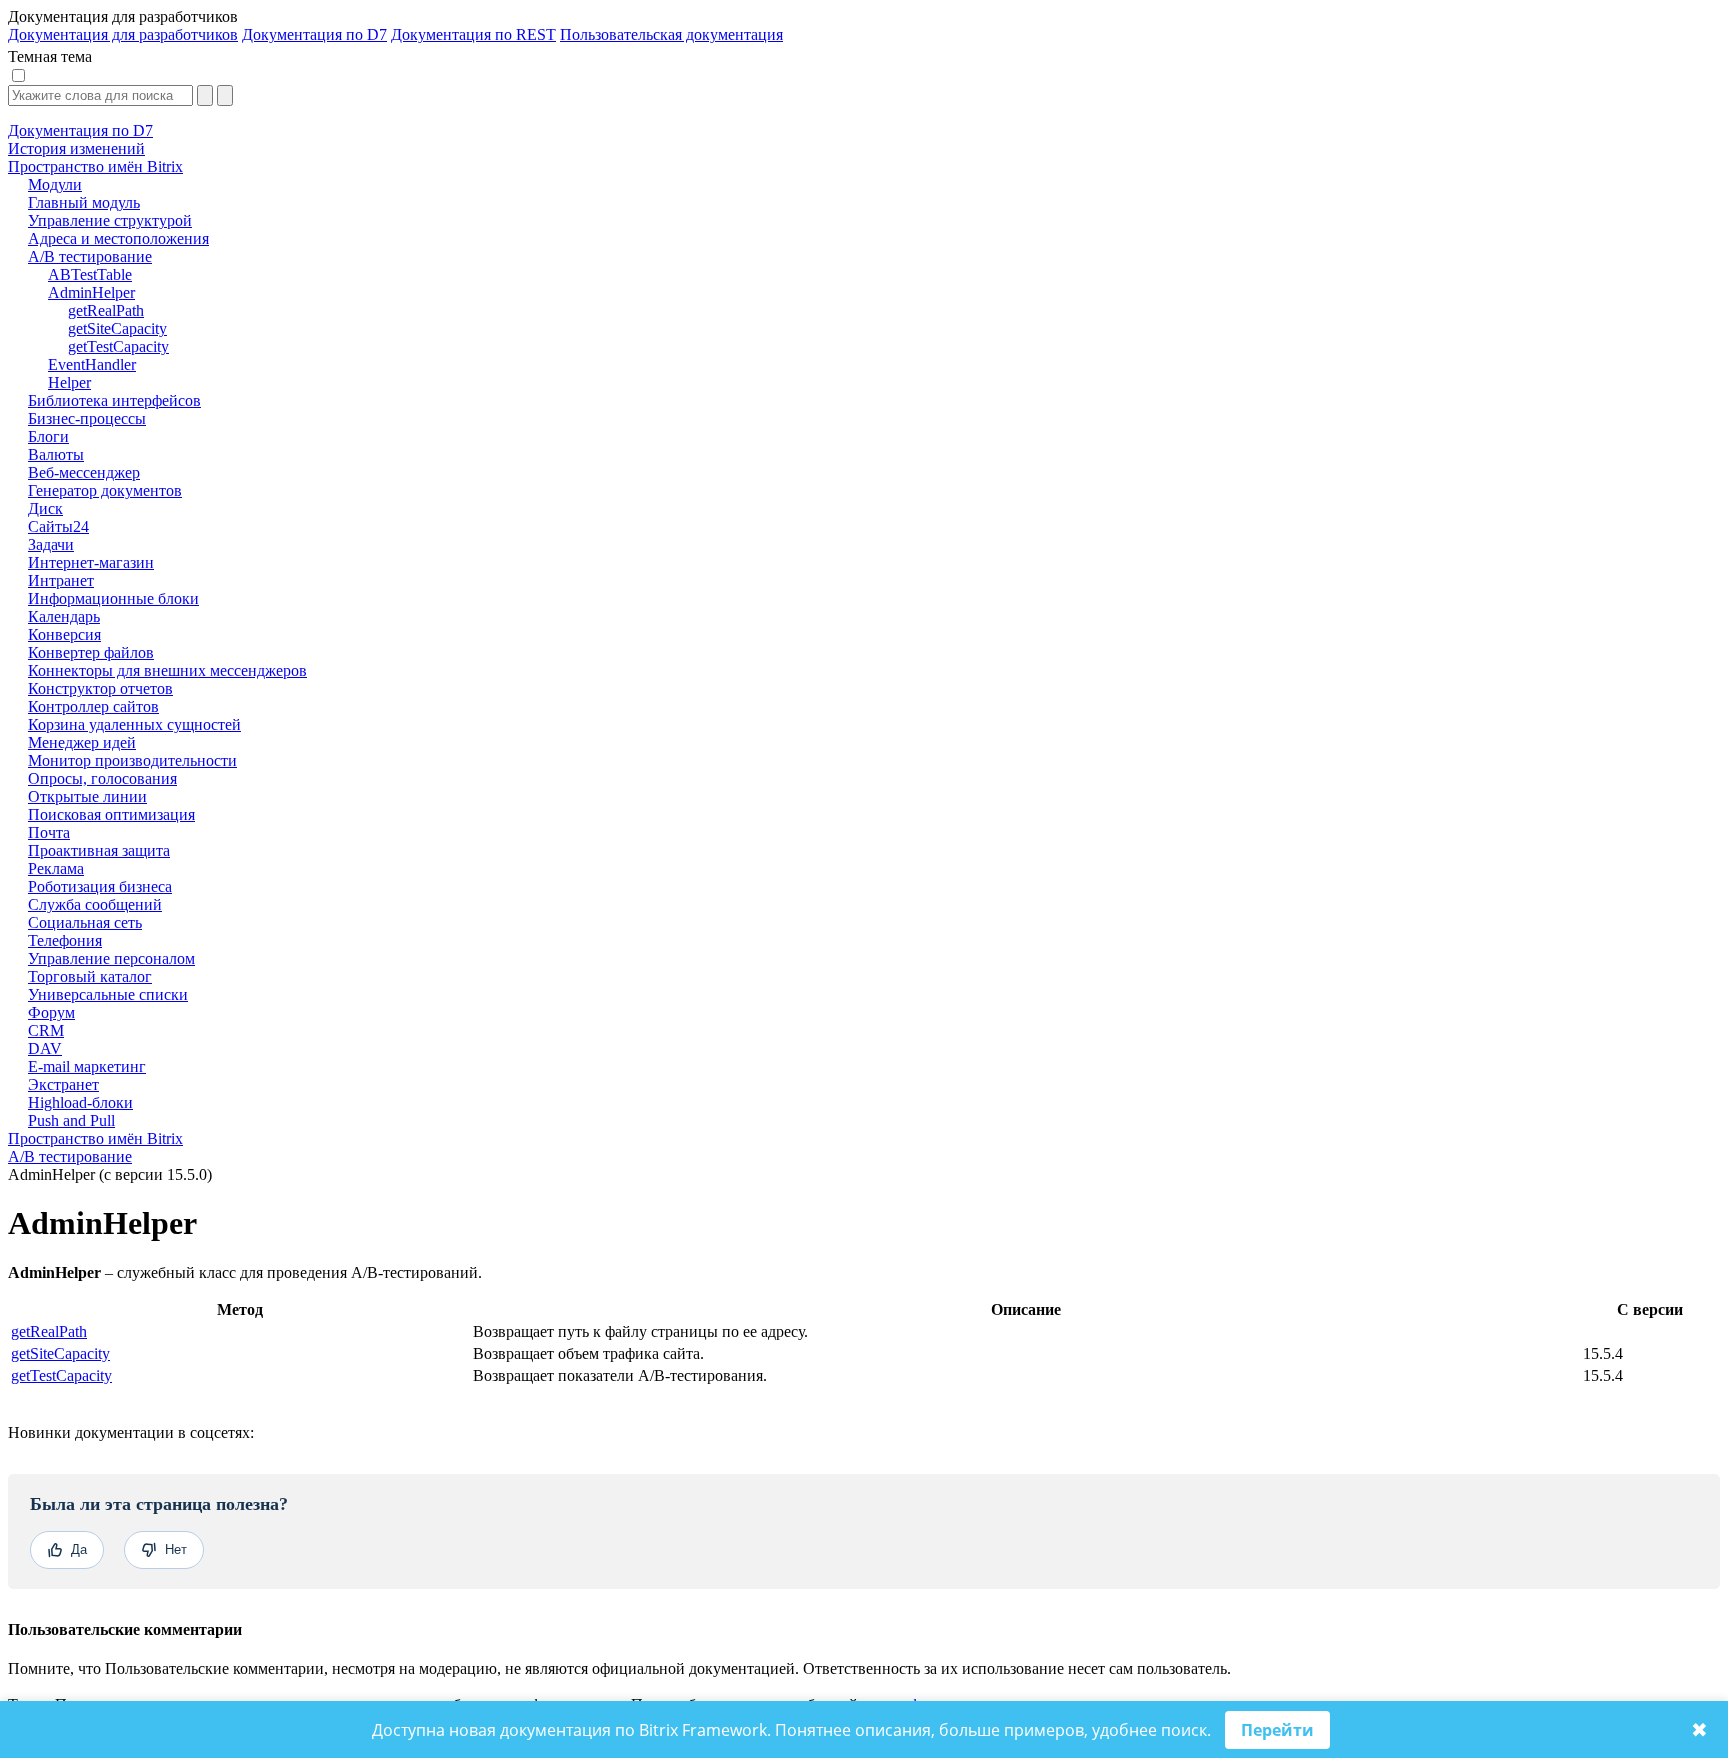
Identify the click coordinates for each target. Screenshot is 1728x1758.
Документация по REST (473, 34)
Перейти (1277, 1730)
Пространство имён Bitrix (95, 1138)
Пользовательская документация (671, 34)
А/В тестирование (70, 1156)
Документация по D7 (314, 34)
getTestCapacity (61, 1375)
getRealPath (49, 1331)
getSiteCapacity (60, 1353)
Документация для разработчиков (123, 34)
